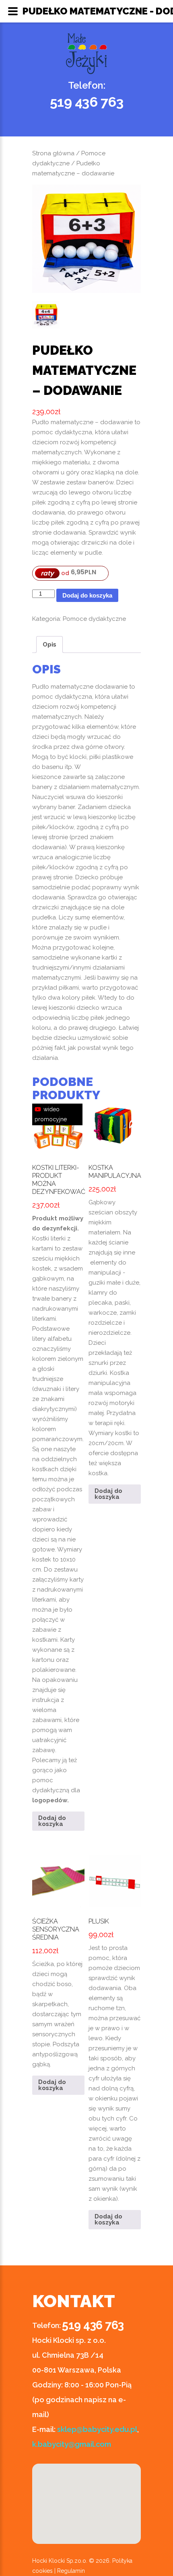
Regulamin (71, 2571)
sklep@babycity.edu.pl (97, 2429)
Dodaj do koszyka (87, 595)
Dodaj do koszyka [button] (52, 1821)
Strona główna (53, 153)
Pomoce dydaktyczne (94, 619)
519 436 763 (87, 102)
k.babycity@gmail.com (72, 2444)
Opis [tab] (49, 645)
